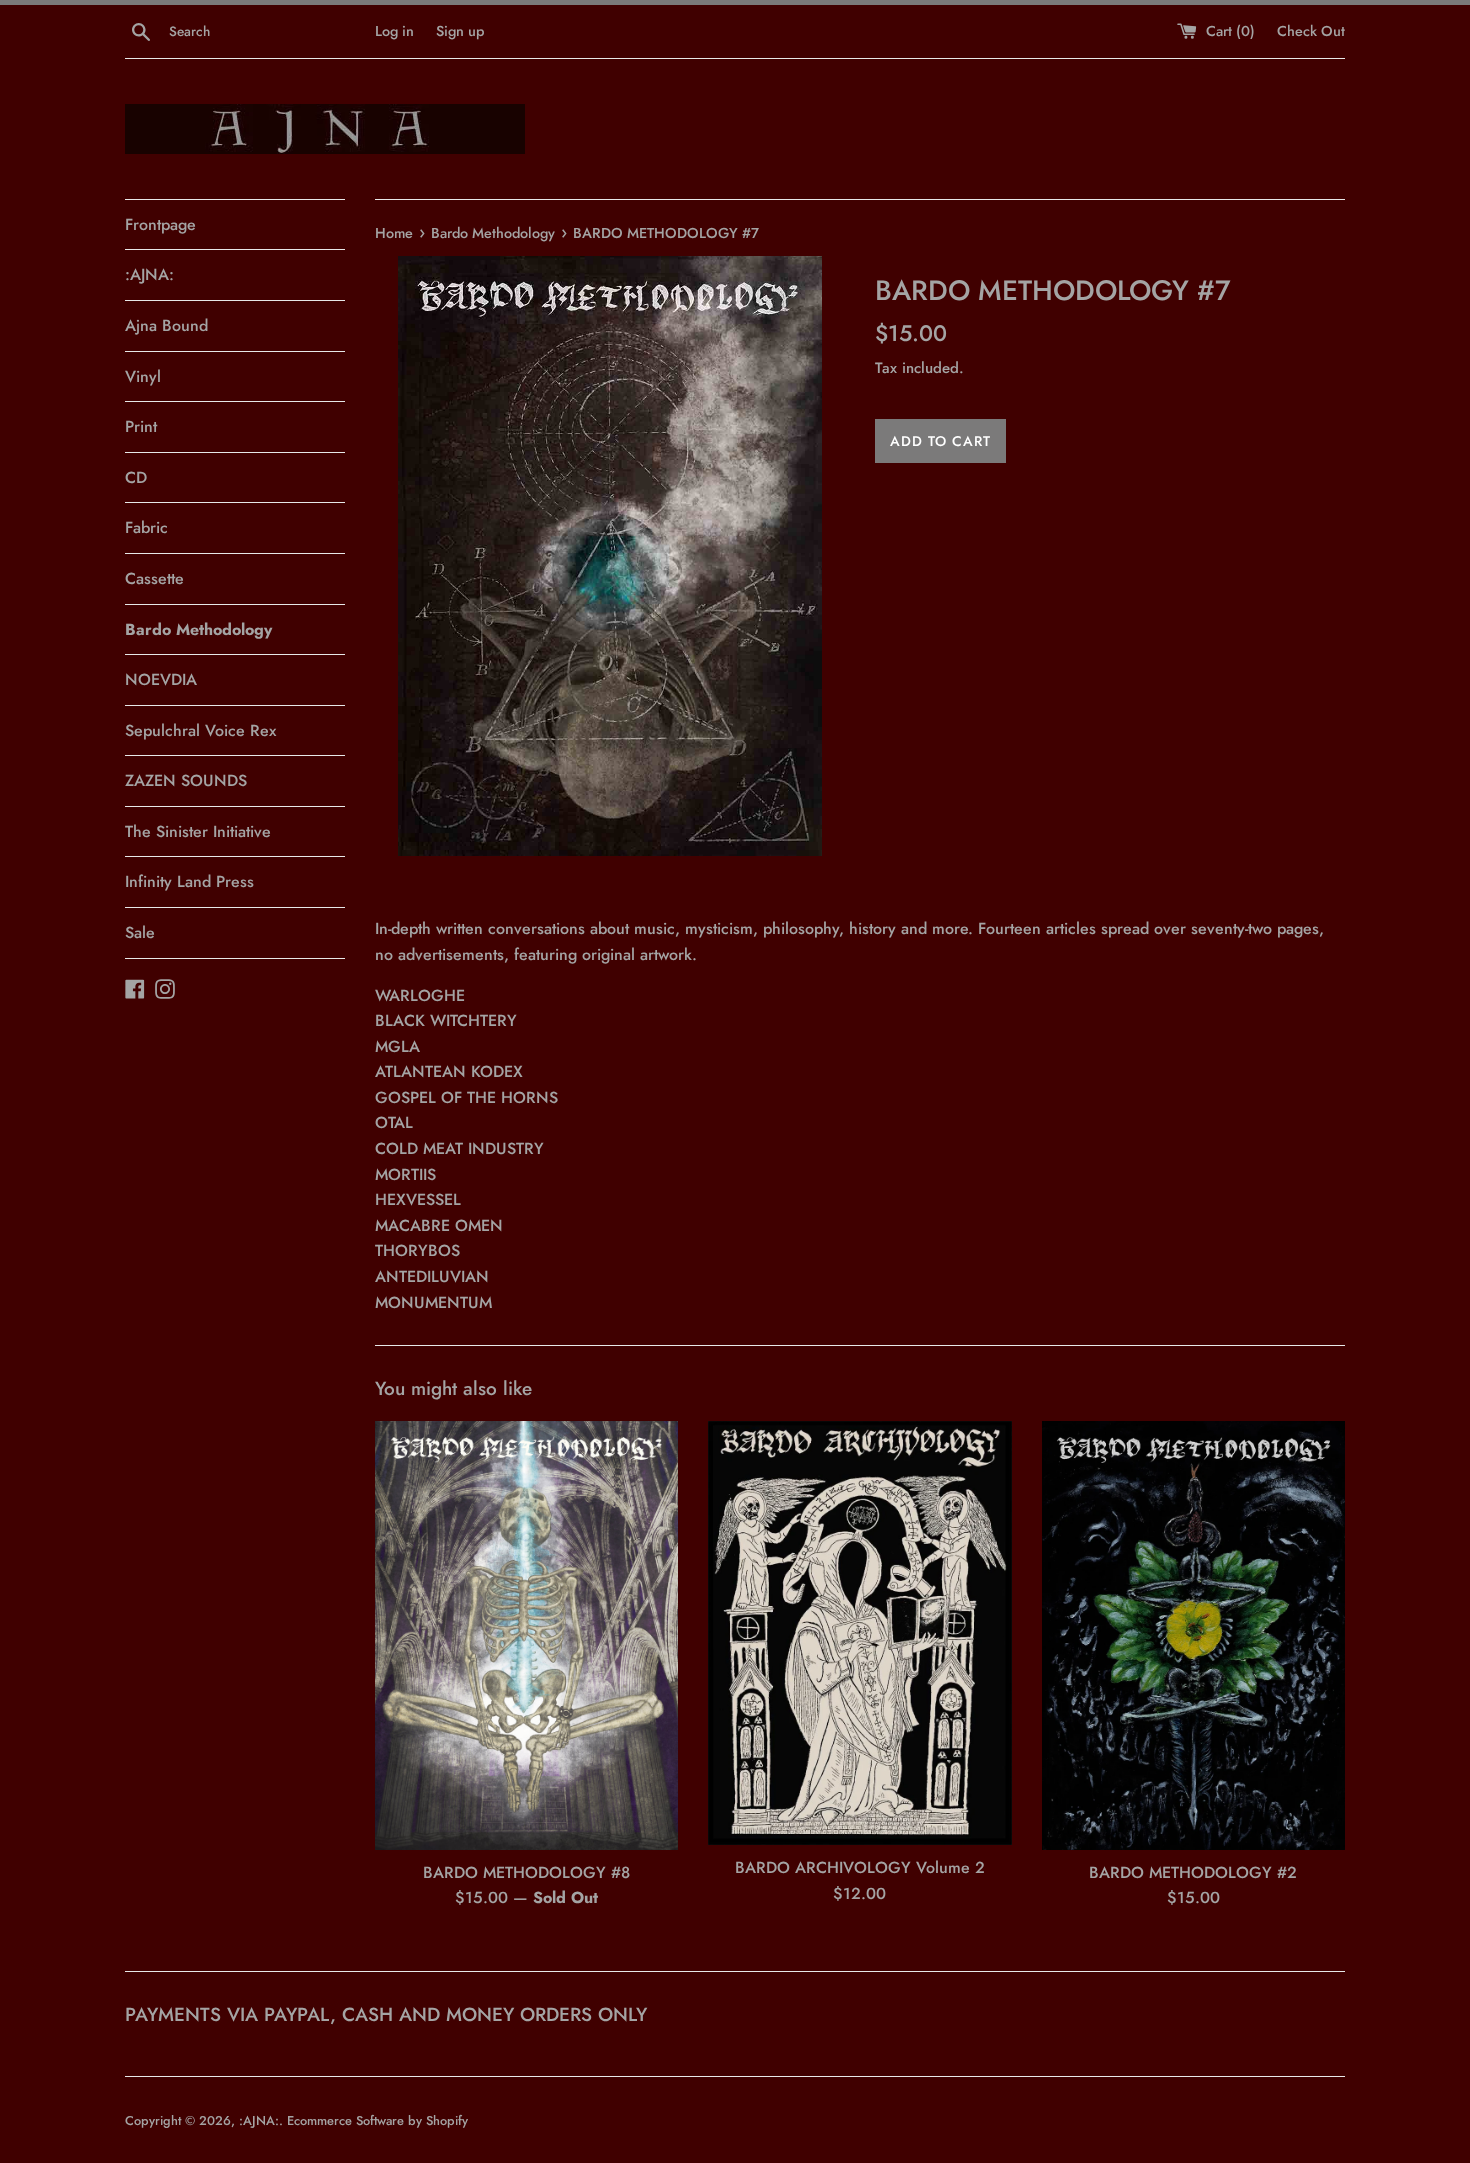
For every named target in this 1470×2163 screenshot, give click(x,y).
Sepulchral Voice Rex (200, 730)
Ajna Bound (166, 325)
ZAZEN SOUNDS (186, 780)
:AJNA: (149, 274)
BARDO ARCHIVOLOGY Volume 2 (860, 1867)
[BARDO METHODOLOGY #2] (1193, 1635)
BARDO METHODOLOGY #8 (526, 1872)
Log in (394, 31)
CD (136, 477)
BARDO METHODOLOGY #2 (1193, 1872)
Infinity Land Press (189, 881)
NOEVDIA (161, 679)
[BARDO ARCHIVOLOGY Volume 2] (859, 1633)
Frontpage (160, 224)
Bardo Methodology (198, 629)
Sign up (460, 31)
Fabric (146, 527)
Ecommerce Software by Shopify (377, 2120)
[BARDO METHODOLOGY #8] (526, 1635)
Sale (140, 932)
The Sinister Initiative (198, 831)
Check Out (1311, 31)
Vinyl (143, 376)
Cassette (154, 578)
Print (141, 426)
